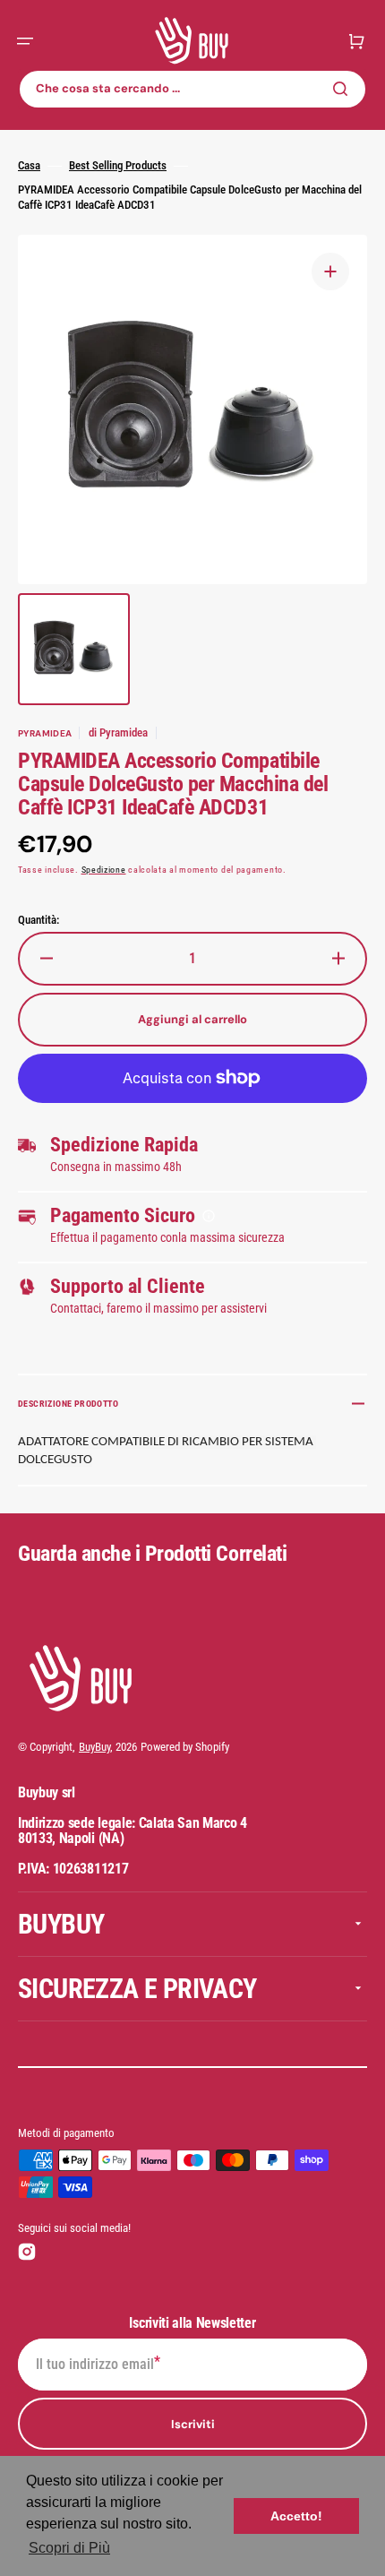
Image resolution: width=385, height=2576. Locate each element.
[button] (25, 41)
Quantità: (38, 920)
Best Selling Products (118, 165)
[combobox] (192, 89)
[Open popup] (209, 1216)
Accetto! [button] (296, 2516)
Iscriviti (193, 2424)
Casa (29, 165)
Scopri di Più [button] (69, 2548)
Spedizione (104, 870)
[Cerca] (344, 89)
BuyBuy (94, 1747)
